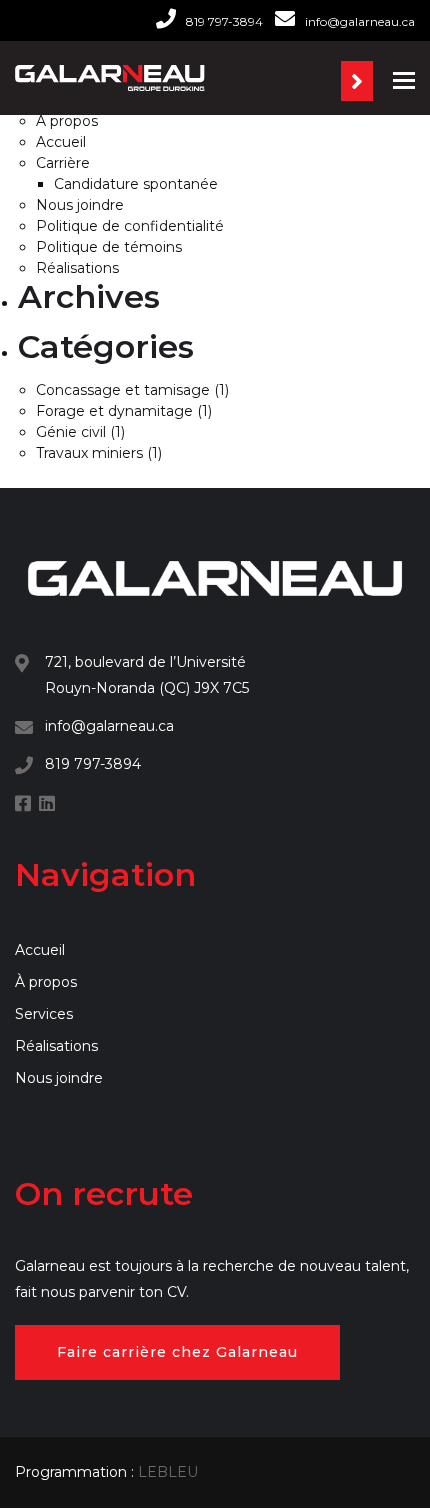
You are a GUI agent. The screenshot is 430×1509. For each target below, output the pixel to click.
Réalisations (77, 268)
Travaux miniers (89, 453)
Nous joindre (80, 205)
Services (44, 1014)
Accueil (61, 142)
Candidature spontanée (136, 184)
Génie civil (71, 432)
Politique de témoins (109, 247)
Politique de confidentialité (130, 226)
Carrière (63, 163)
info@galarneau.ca (360, 21)
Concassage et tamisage (123, 390)
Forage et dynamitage (114, 411)
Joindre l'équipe (357, 81)
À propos (67, 121)
